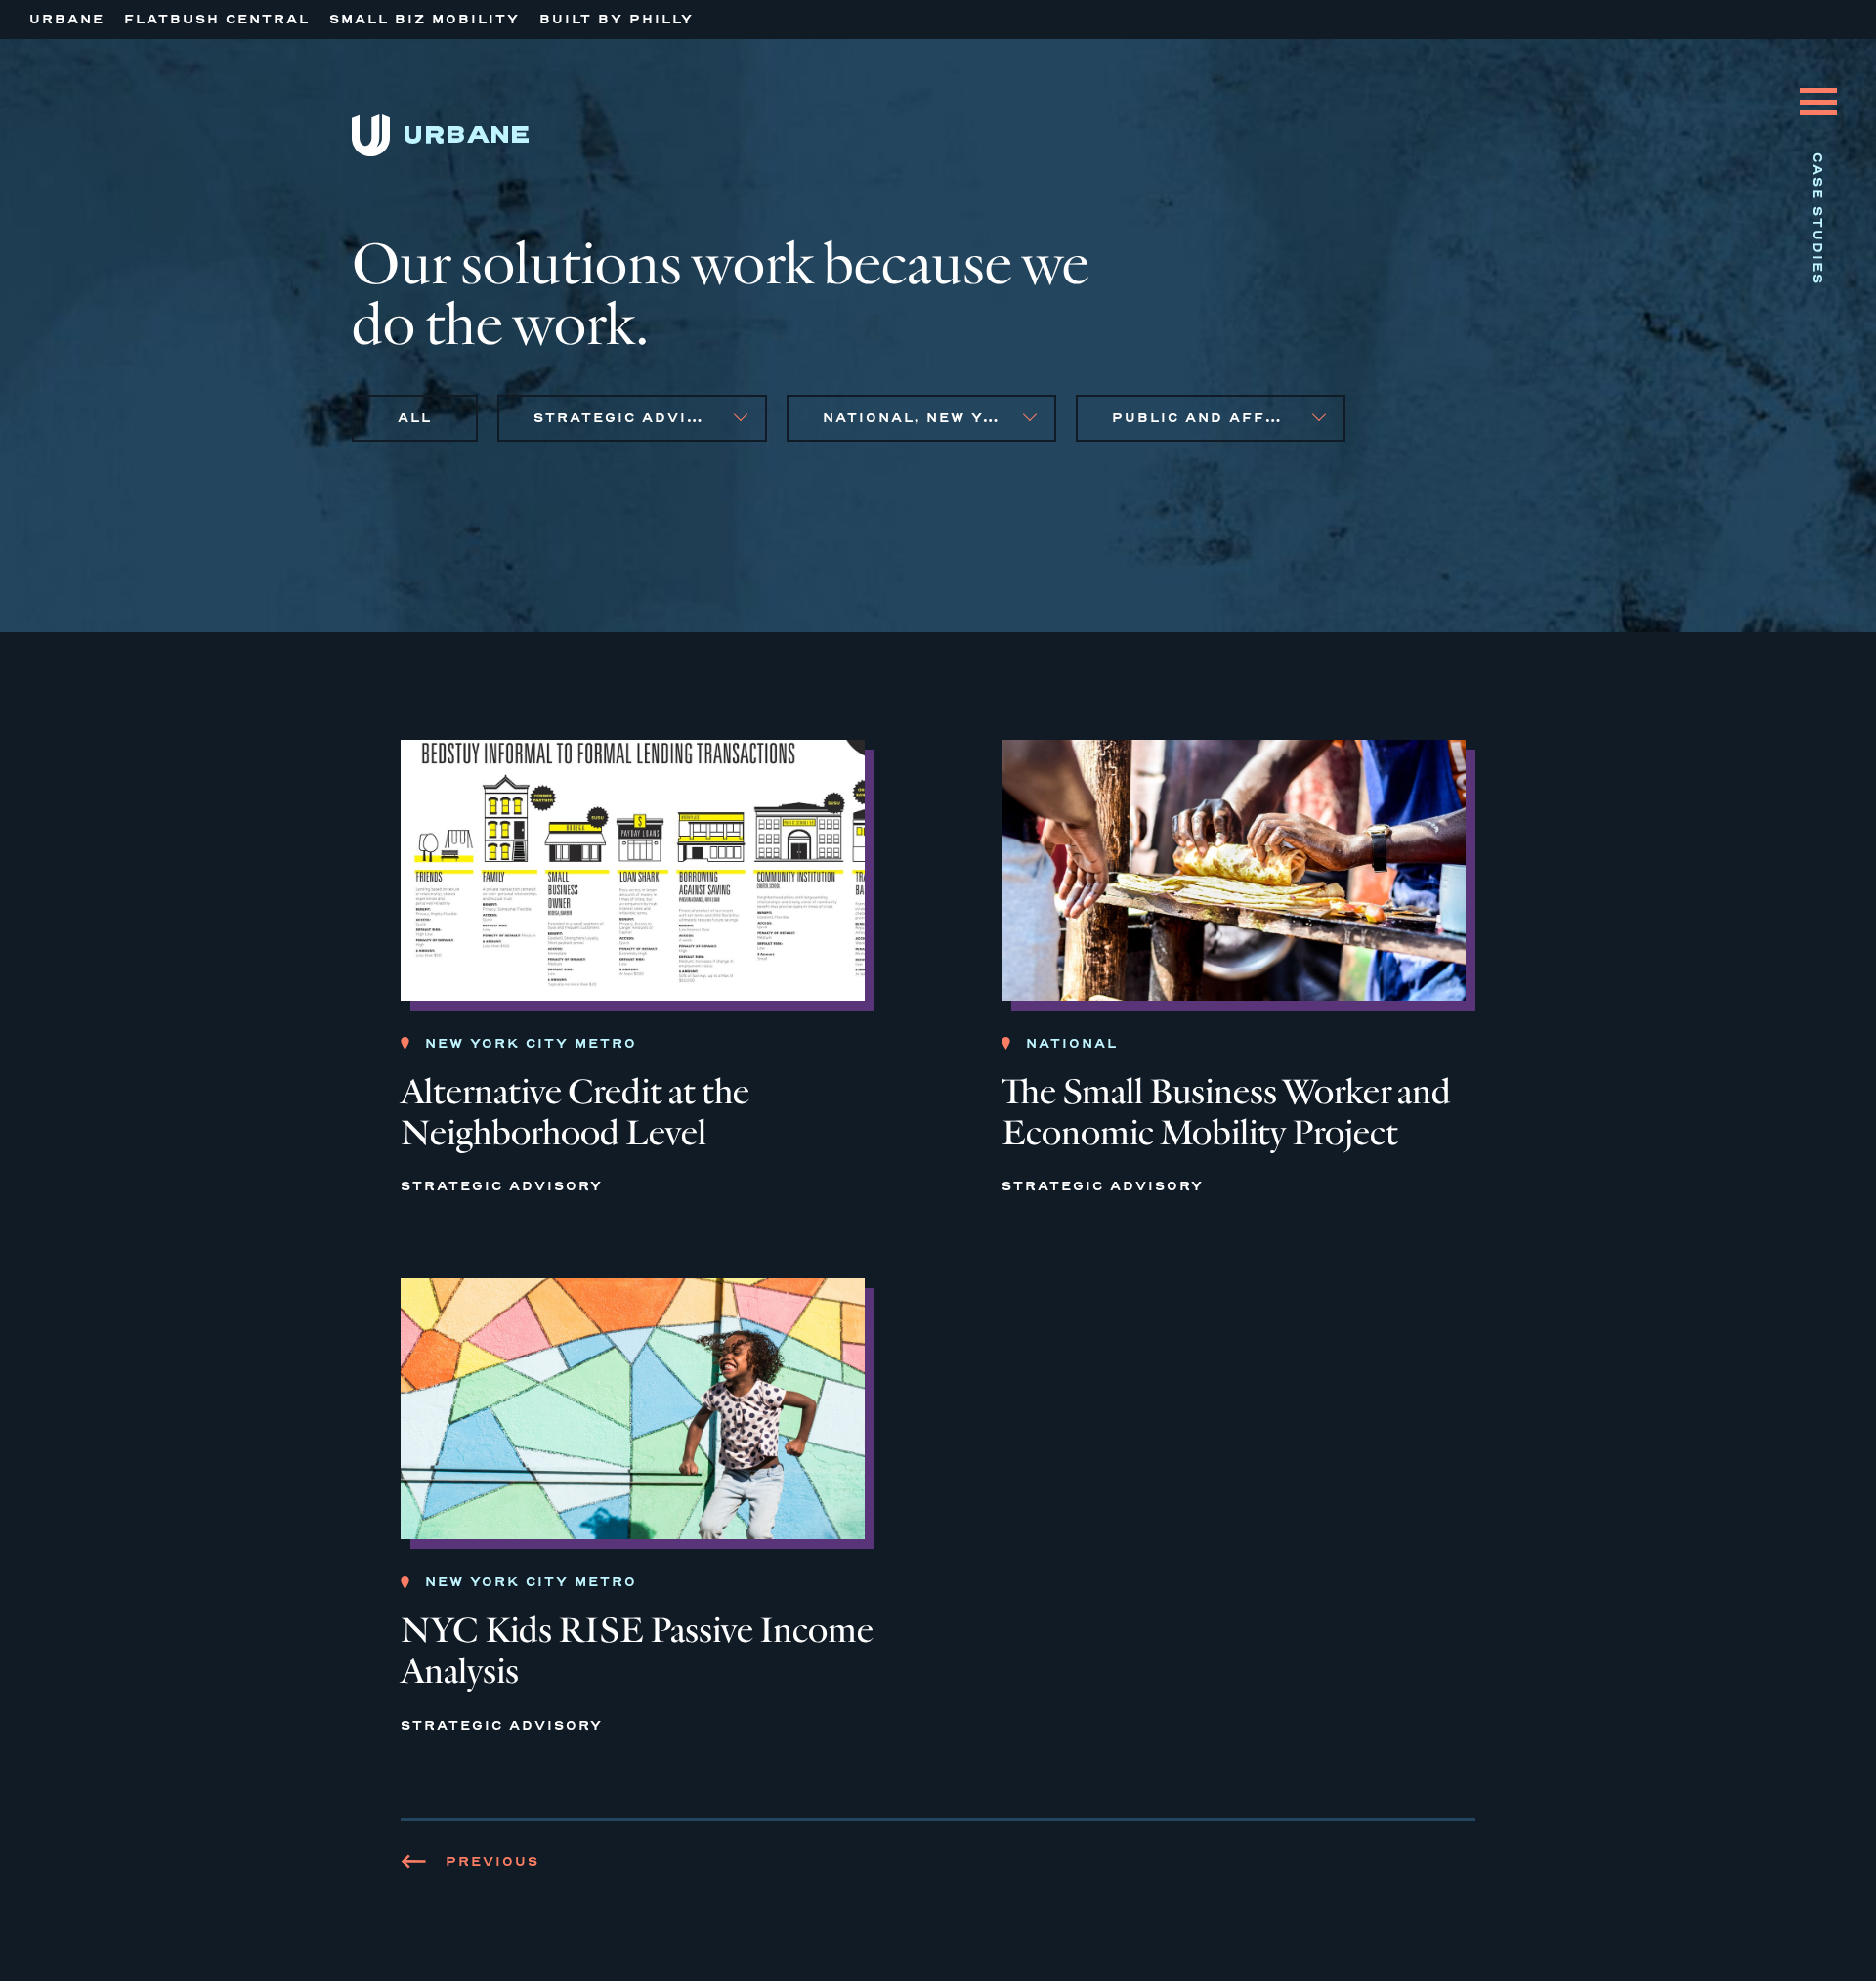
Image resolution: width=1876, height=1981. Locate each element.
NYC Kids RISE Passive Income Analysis (637, 1651)
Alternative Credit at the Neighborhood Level (575, 1113)
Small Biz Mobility (425, 19)
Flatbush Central (217, 19)
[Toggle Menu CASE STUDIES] (1818, 87)
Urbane (67, 19)
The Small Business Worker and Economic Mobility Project (1226, 1113)
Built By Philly (617, 19)
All (415, 418)
